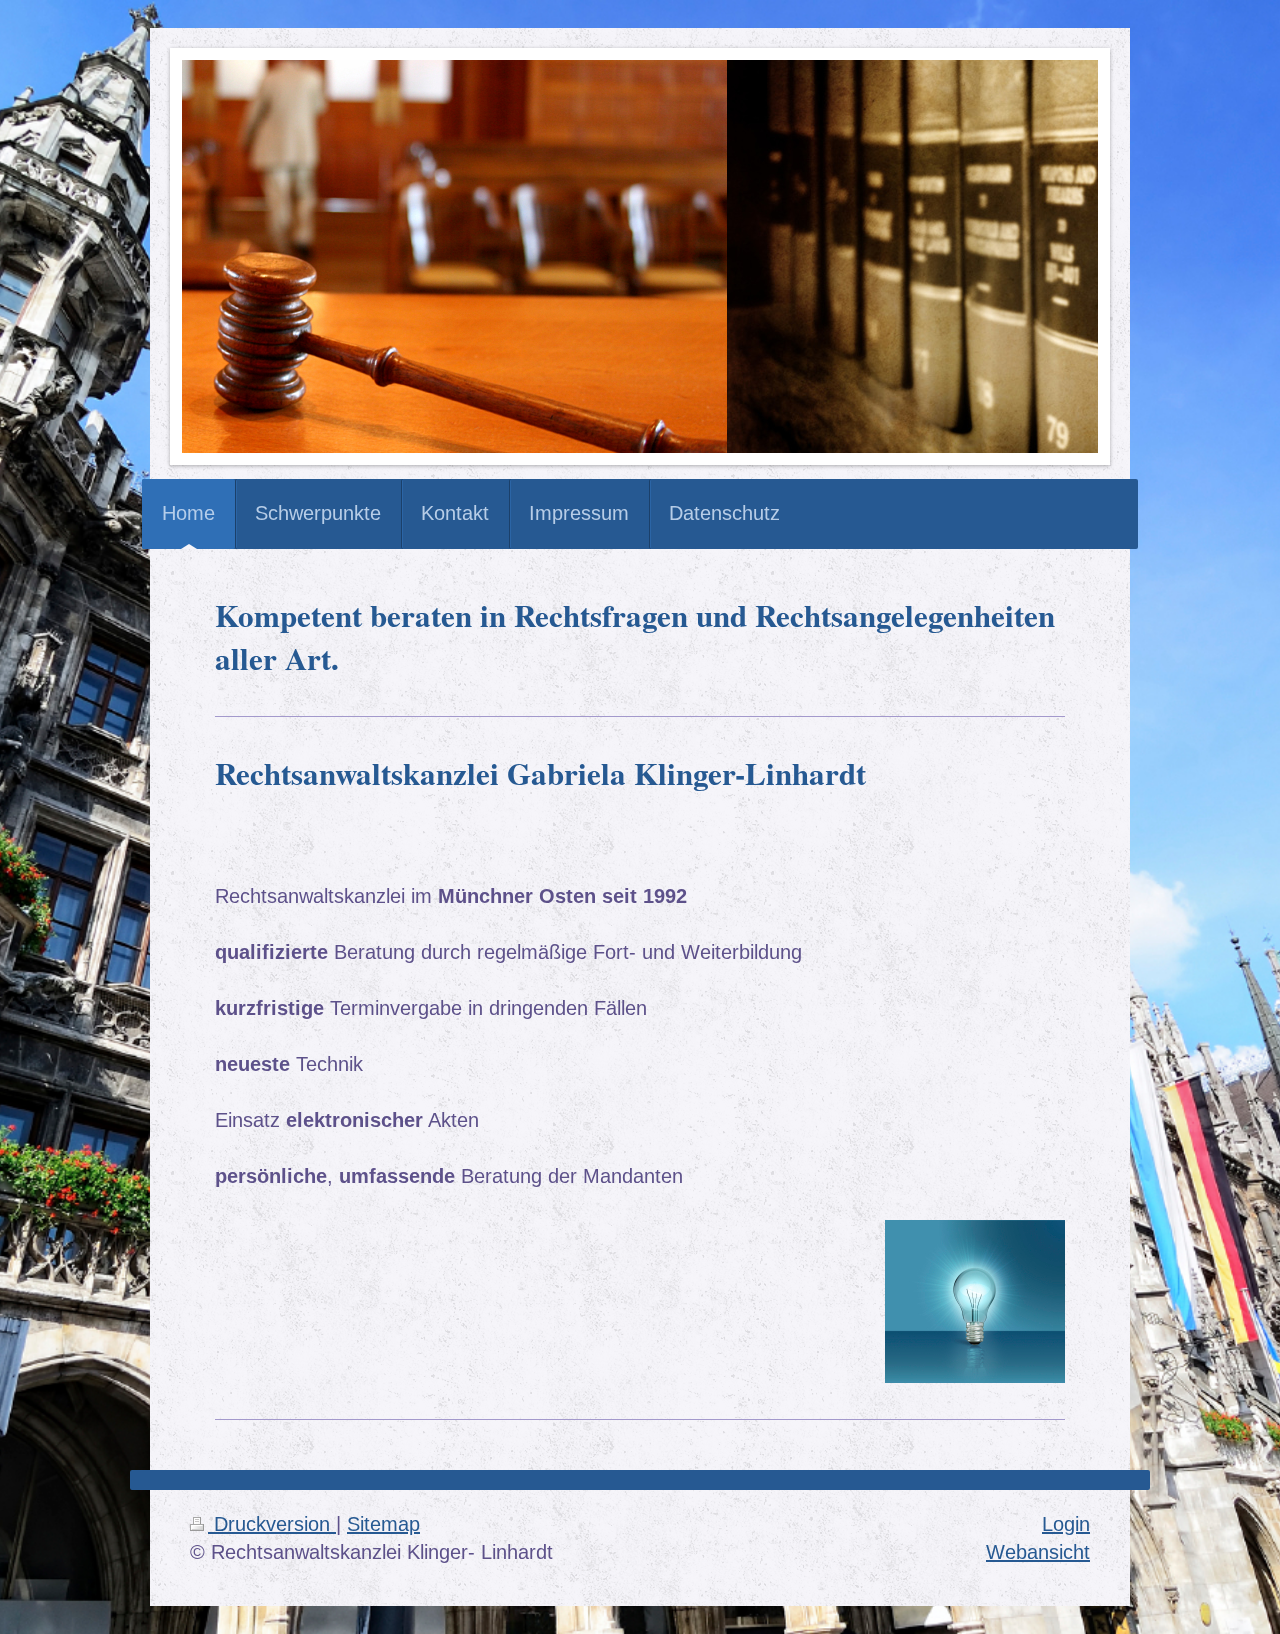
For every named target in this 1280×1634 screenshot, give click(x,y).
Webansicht (1038, 1552)
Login (1066, 1524)
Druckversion (272, 1524)
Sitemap (383, 1524)
